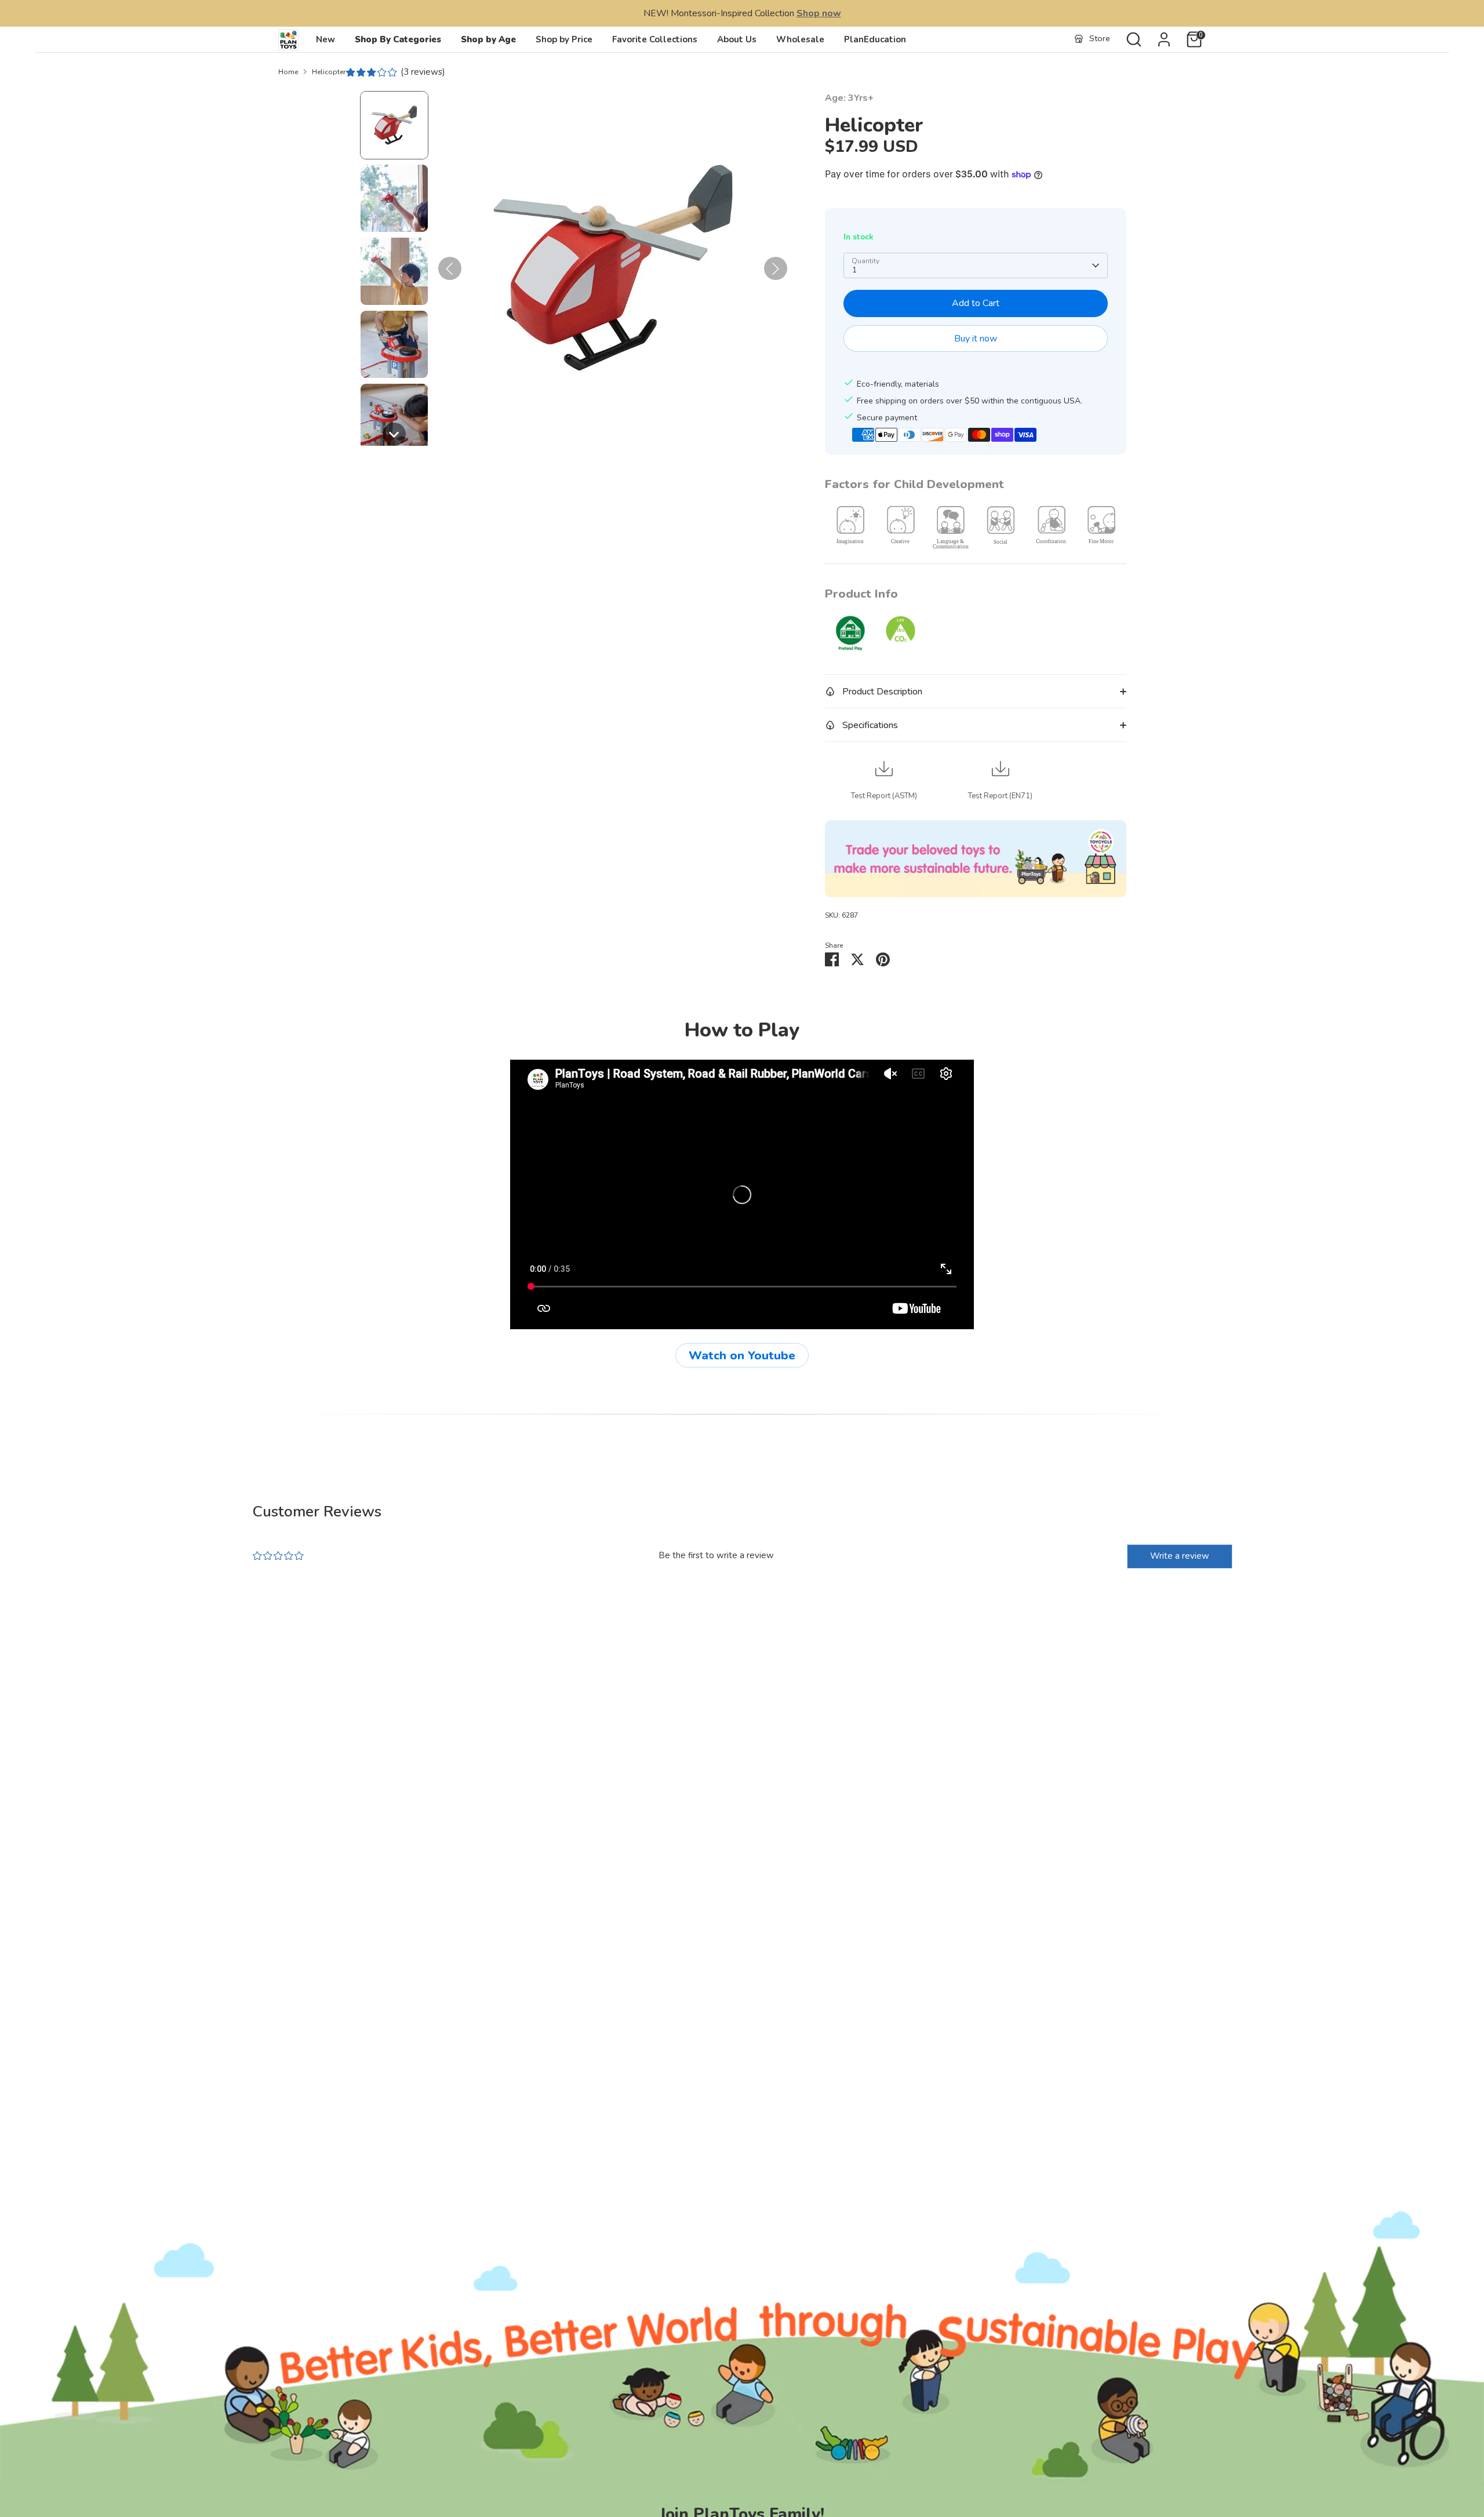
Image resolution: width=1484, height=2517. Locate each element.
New (325, 39)
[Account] (1164, 39)
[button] (394, 125)
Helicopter (329, 72)
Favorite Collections (655, 39)
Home (288, 72)
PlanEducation (875, 39)
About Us (737, 39)
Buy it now (976, 339)
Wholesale (800, 39)
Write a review (1180, 1556)
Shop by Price (564, 39)
